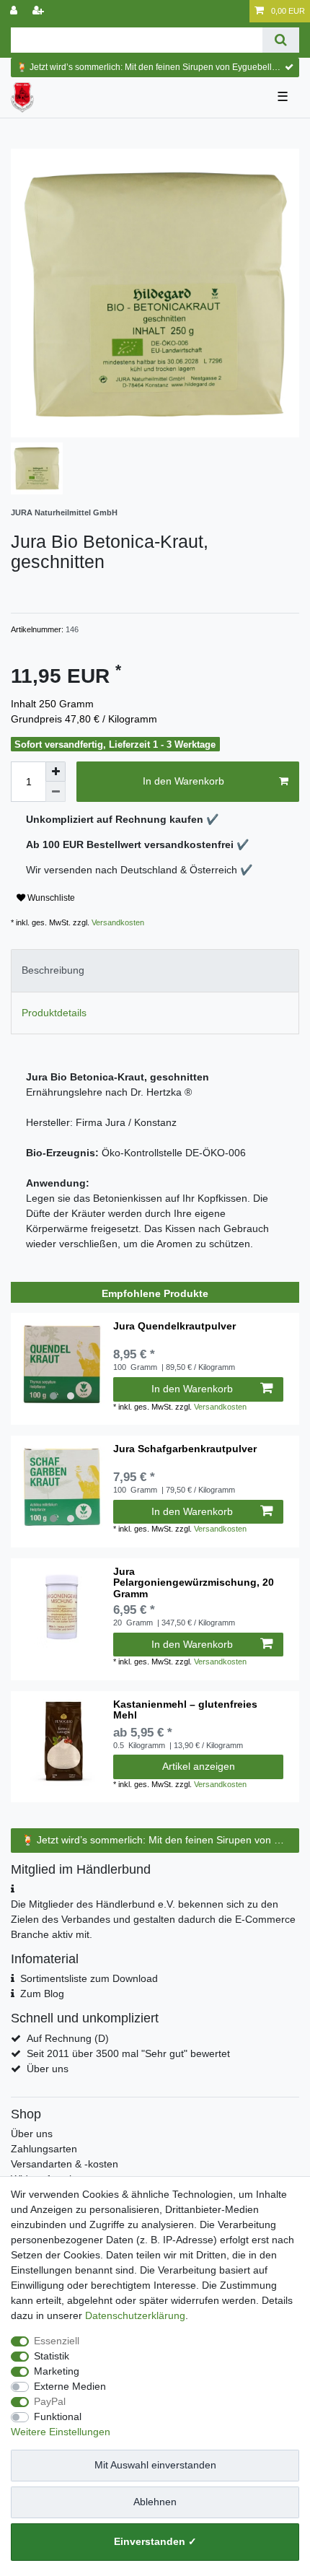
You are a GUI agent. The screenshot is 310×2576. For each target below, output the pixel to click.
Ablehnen (155, 2502)
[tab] (155, 970)
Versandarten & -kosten (65, 2164)
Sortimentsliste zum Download (89, 1978)
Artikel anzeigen (199, 1766)
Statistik (52, 2356)
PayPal (50, 2401)
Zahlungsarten (44, 2149)
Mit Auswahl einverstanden (155, 2465)
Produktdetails (54, 1013)
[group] (62, 1364)
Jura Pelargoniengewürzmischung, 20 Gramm (194, 1583)
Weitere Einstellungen (61, 2432)
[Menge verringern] (56, 792)
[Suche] (281, 40)
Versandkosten (117, 922)
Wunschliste (50, 898)
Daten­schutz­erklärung (135, 2315)
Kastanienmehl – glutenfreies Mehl (185, 1710)
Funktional (58, 2416)
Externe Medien (70, 2386)
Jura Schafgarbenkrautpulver (185, 1449)
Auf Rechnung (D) (68, 2038)
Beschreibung (53, 970)
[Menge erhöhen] (56, 772)
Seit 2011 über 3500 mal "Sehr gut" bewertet (128, 2053)
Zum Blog (42, 1994)
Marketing (57, 2371)
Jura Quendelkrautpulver (174, 1326)
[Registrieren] (40, 11)
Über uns (48, 2069)
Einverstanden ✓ (155, 2541)
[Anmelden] (15, 11)
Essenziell (57, 2341)
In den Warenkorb (183, 781)
